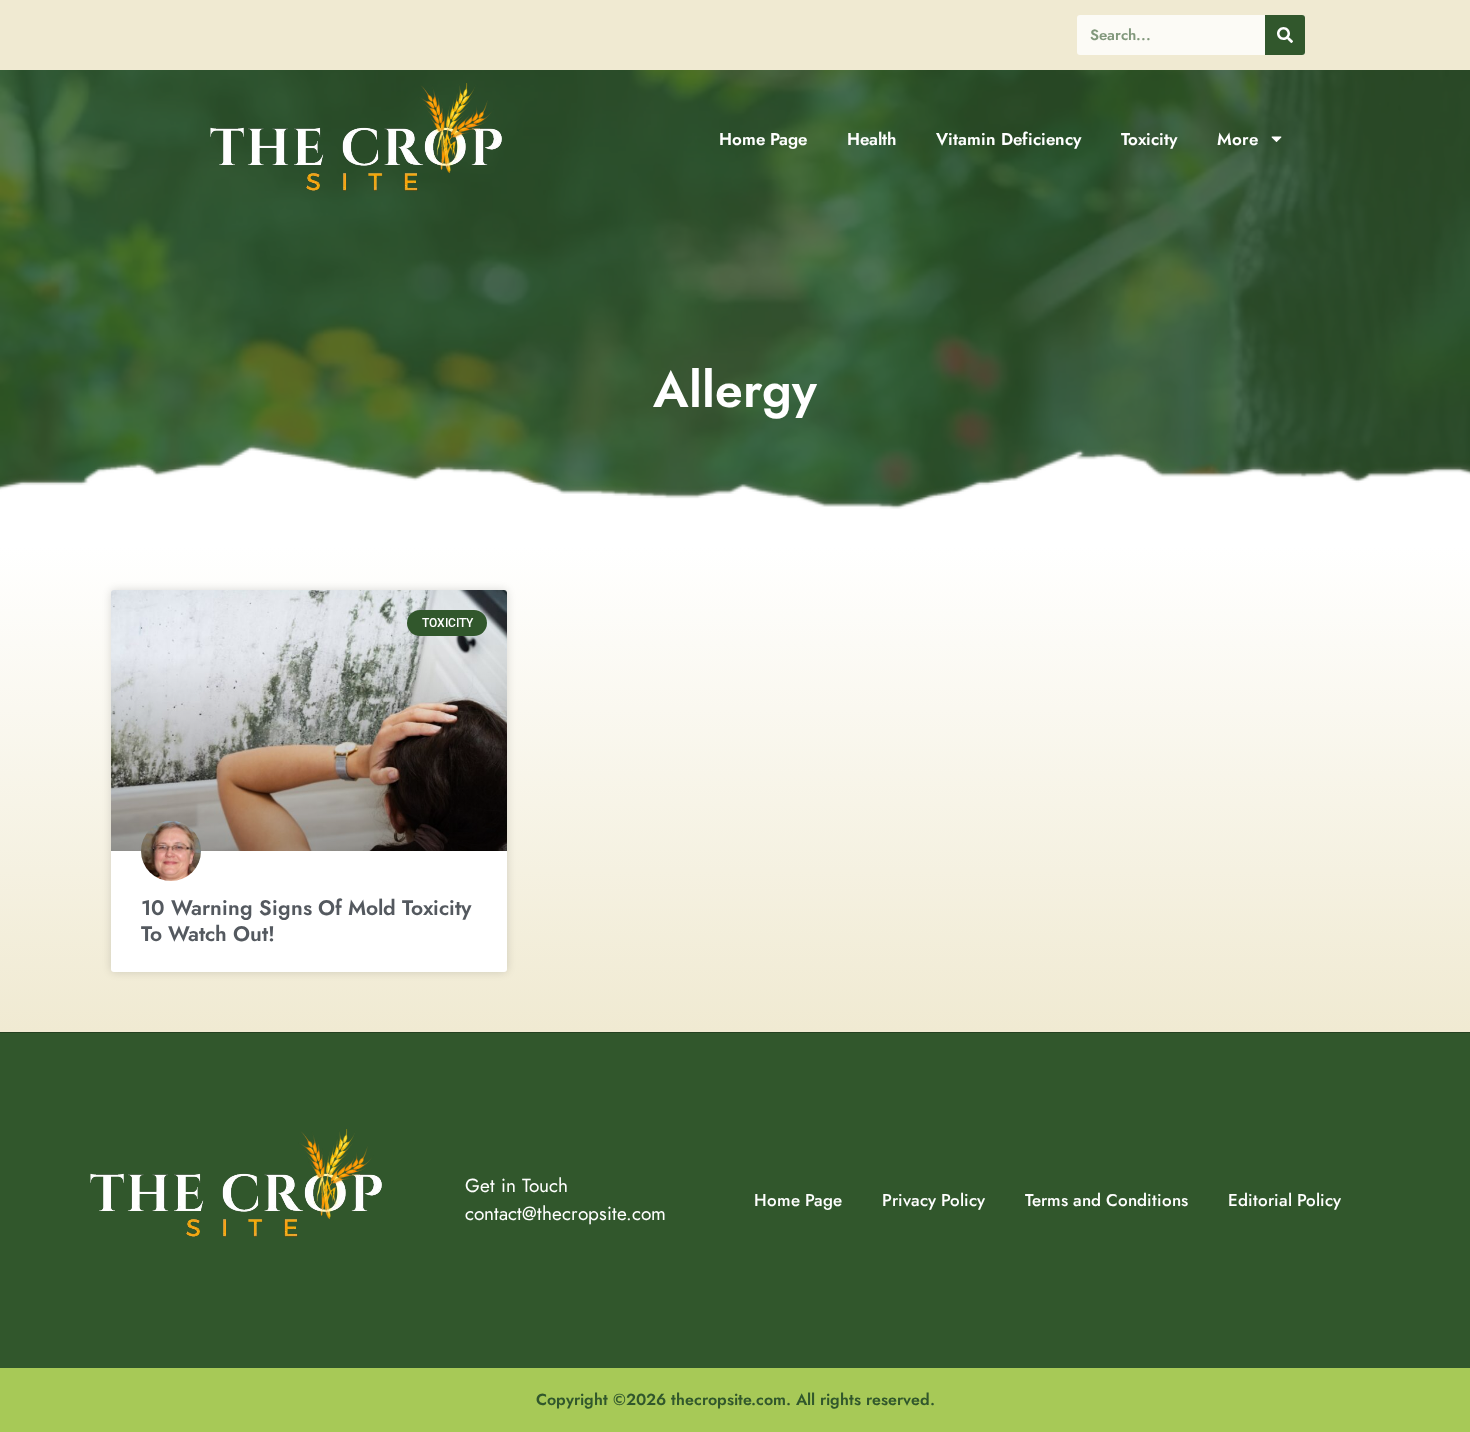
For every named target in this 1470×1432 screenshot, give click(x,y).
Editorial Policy (1284, 1200)
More (1237, 139)
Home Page (763, 139)
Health (871, 139)
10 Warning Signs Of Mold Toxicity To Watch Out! (306, 920)
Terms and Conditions (1106, 1200)
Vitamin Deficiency (1008, 139)
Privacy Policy (933, 1200)
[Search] (1285, 35)
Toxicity (1149, 139)
